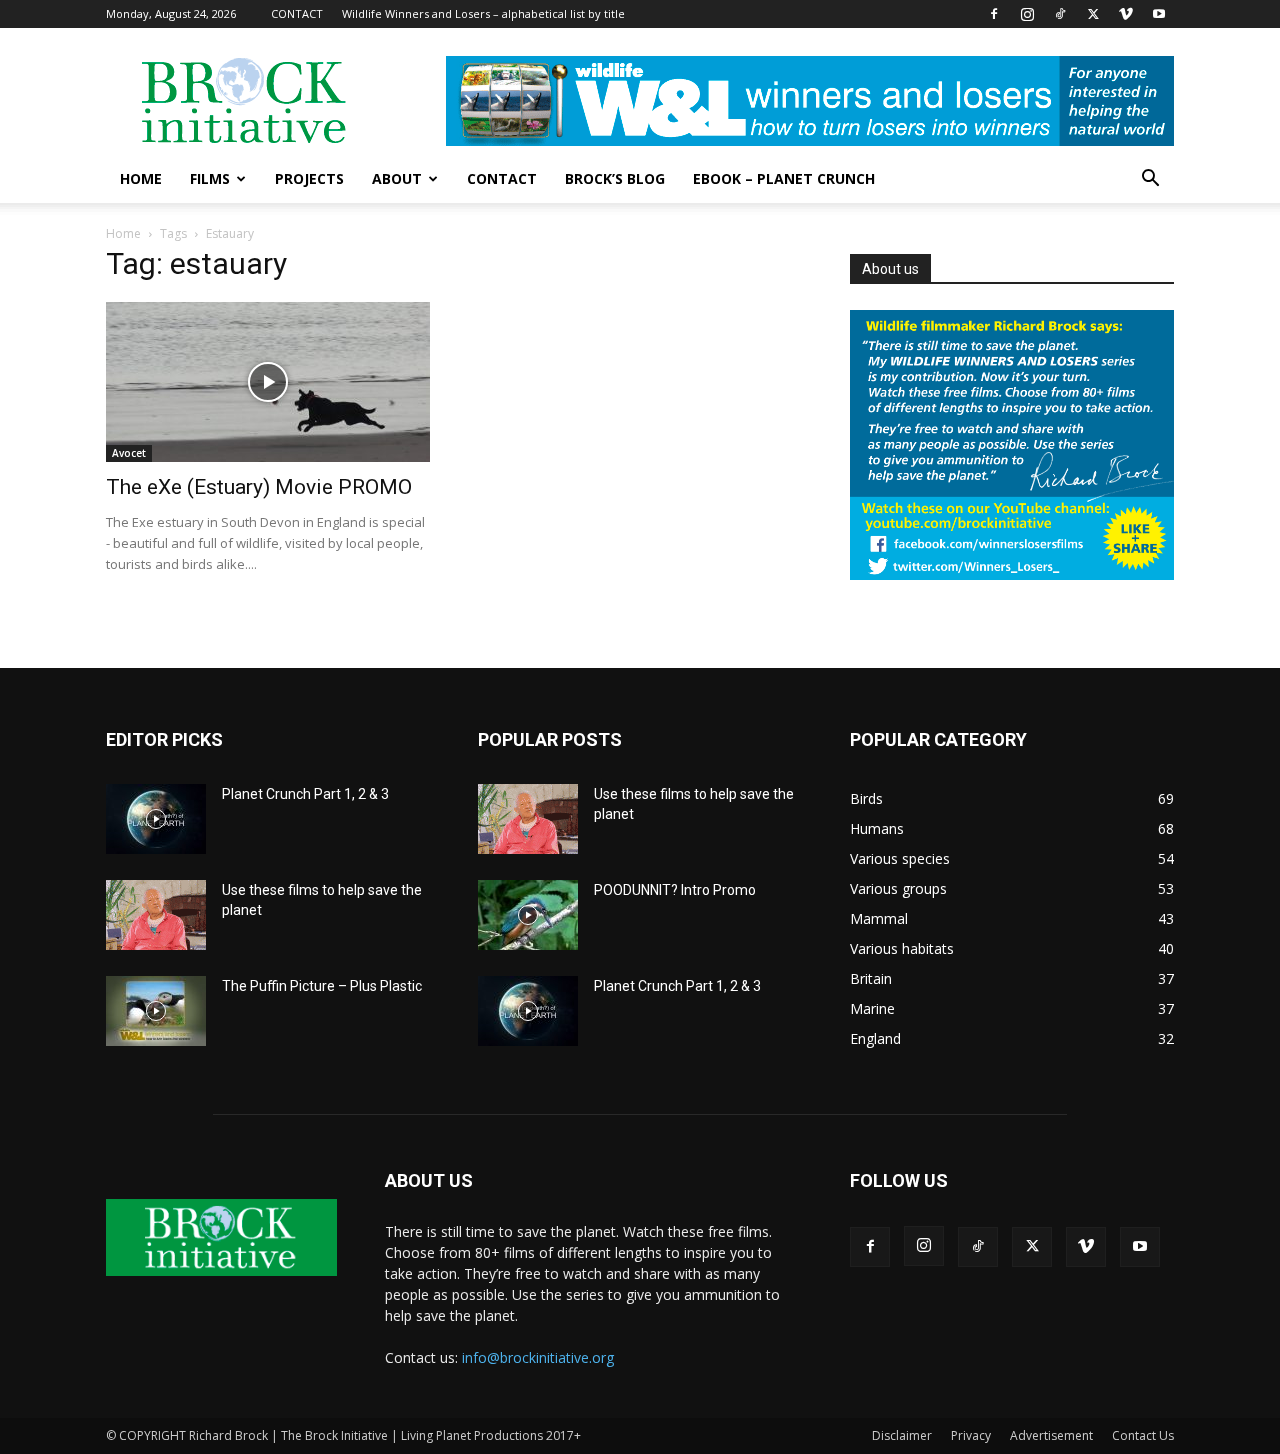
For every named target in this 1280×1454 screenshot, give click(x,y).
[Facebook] (994, 14)
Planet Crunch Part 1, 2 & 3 (305, 794)
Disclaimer (902, 1435)
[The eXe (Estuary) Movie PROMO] (268, 382)
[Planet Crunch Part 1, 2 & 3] (156, 819)
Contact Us (1143, 1435)
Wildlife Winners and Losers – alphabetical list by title (483, 13)
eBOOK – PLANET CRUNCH (784, 178)
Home (123, 233)
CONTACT (297, 13)
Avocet (129, 453)
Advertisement (1051, 1435)
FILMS (210, 178)
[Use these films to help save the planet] (156, 915)
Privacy (971, 1435)
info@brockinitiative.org (538, 1357)
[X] (1093, 14)
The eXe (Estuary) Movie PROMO (259, 487)
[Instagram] (1027, 14)
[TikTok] (1060, 14)
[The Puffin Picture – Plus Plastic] (156, 1011)
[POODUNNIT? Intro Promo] (528, 915)
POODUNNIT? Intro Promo (675, 890)
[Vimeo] (1126, 14)
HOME (141, 178)
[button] (1150, 180)
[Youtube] (1159, 14)
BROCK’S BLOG (615, 178)
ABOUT (397, 178)
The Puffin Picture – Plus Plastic (322, 986)
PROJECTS (309, 178)
